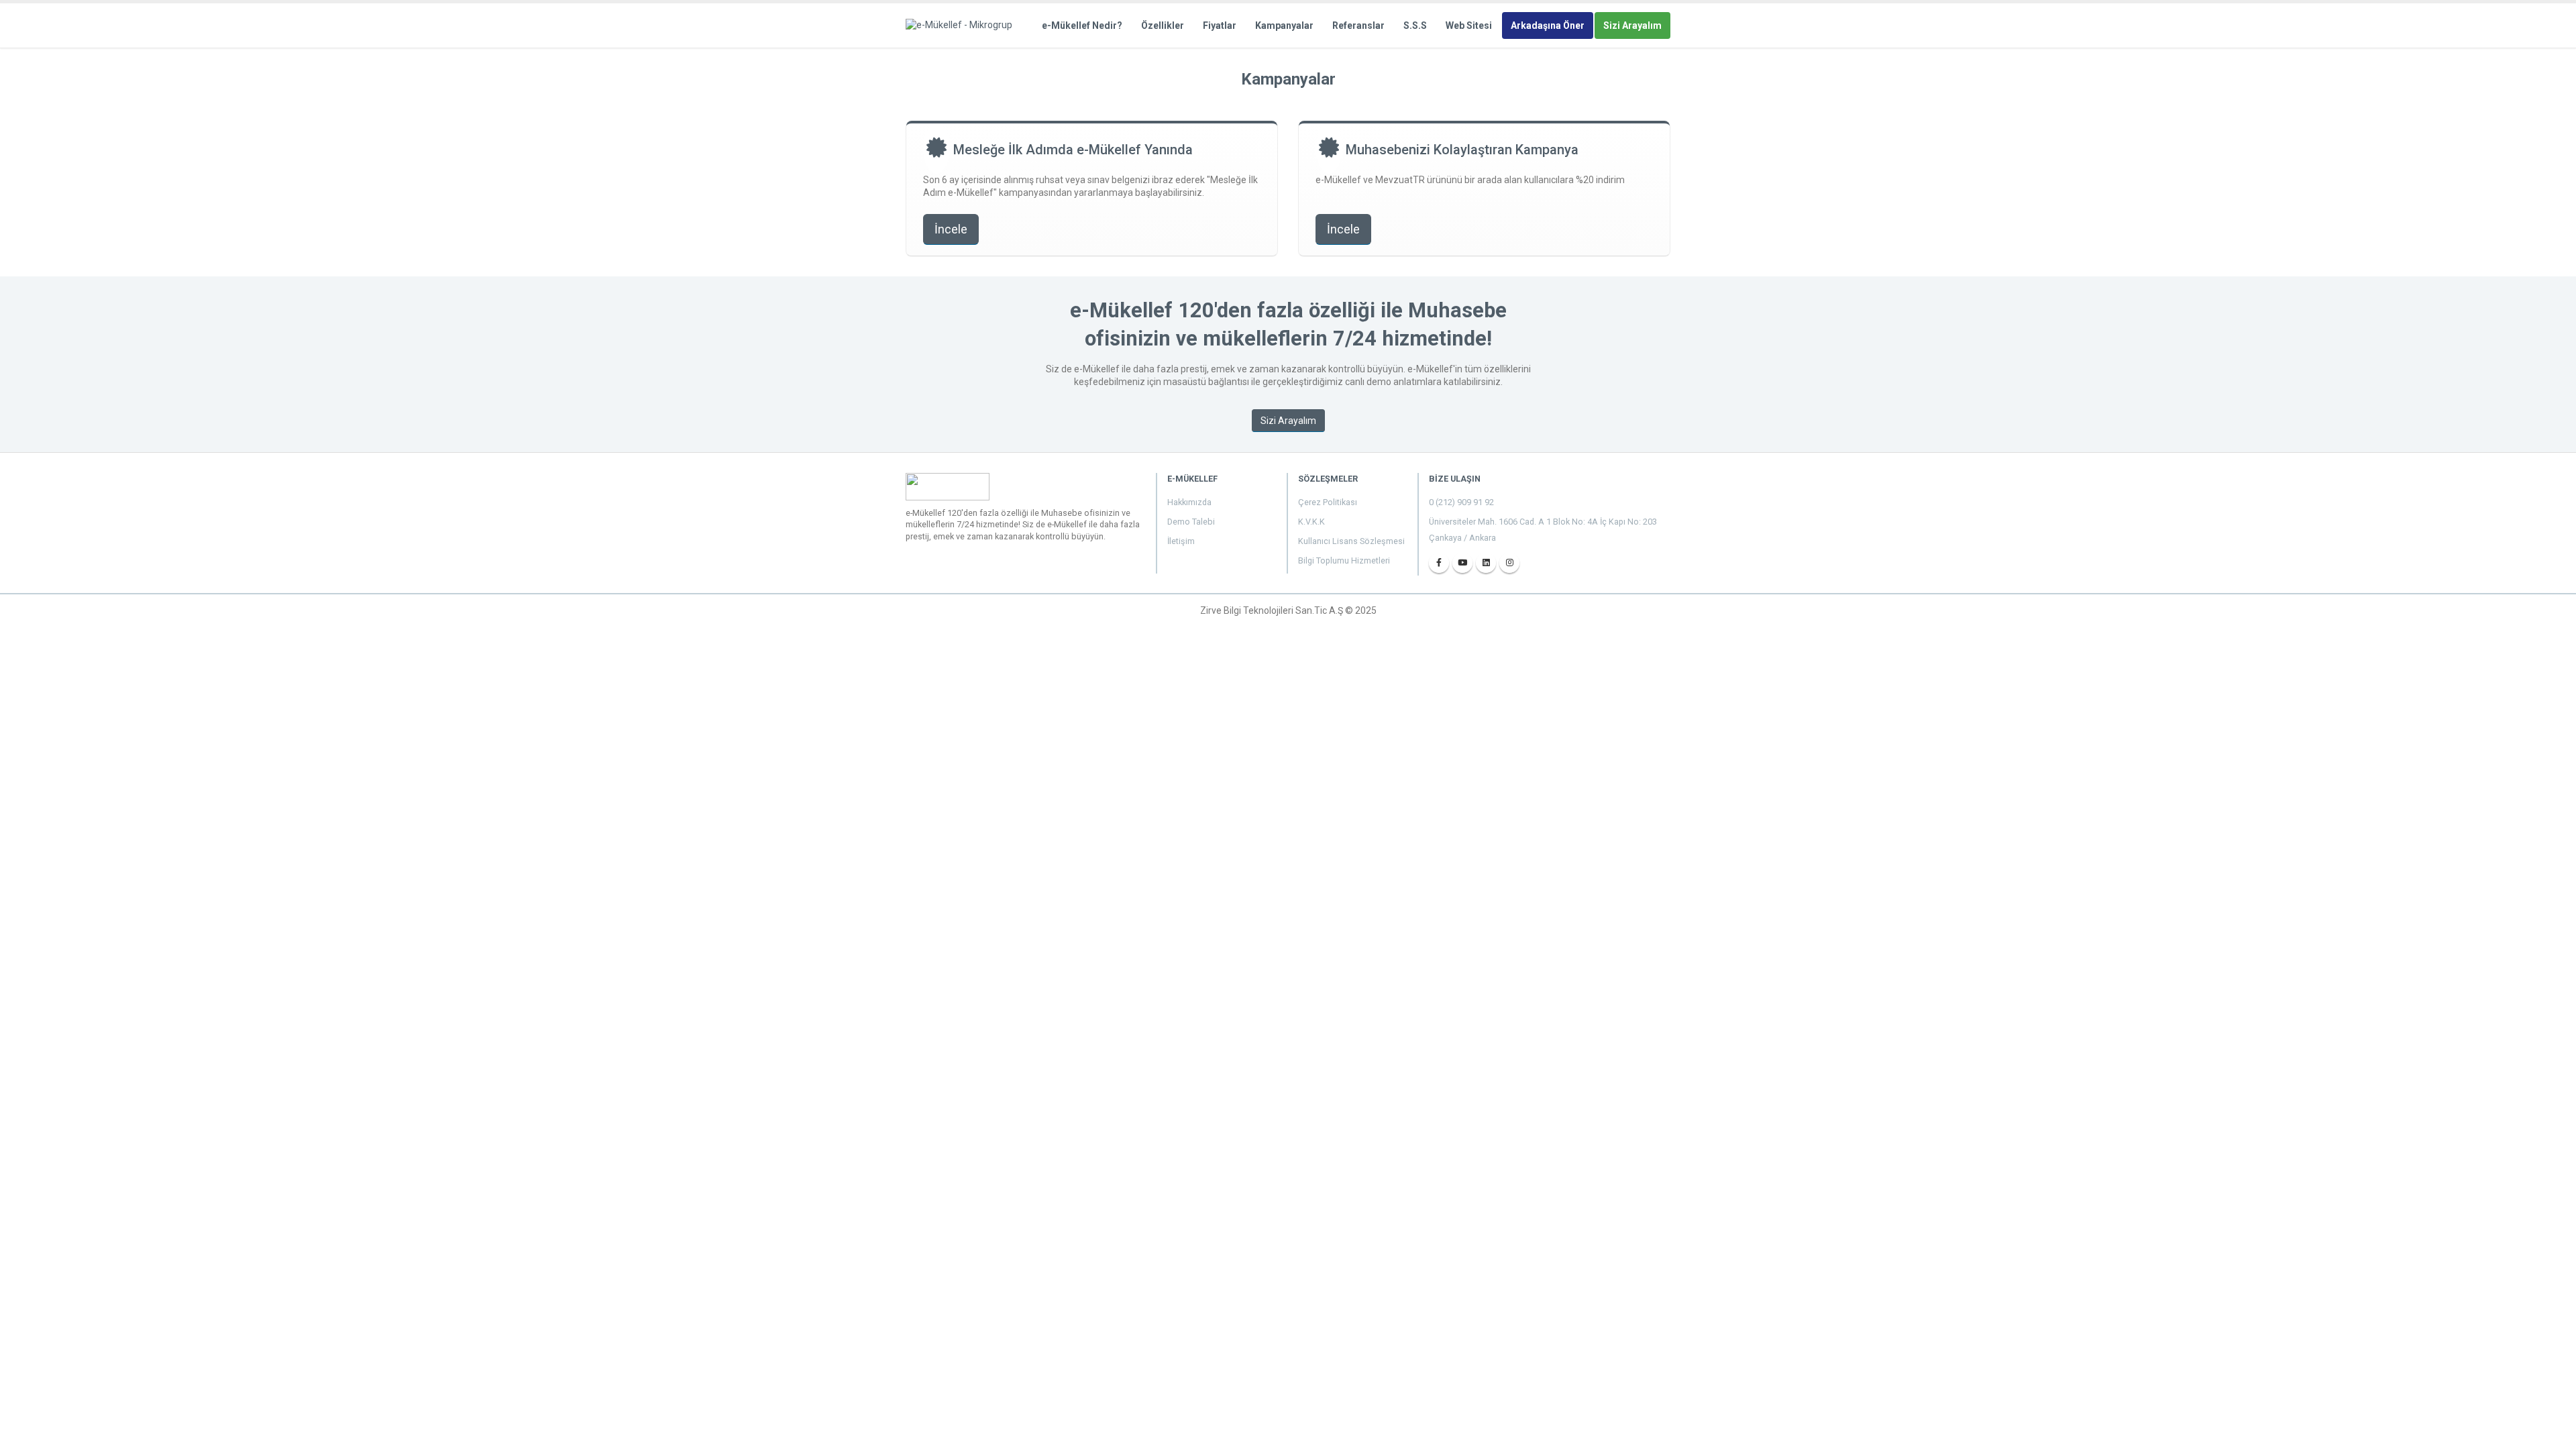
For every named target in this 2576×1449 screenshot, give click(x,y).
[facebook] (1439, 563)
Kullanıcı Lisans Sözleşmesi (1351, 541)
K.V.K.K (1311, 522)
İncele (951, 229)
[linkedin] (1486, 563)
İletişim (1181, 541)
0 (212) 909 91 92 (1461, 502)
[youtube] (1462, 563)
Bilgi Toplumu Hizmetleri (1344, 560)
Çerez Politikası (1328, 502)
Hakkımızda (1189, 502)
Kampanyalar (1284, 25)
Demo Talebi (1191, 522)
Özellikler (1163, 25)
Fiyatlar (1220, 25)
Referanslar (1358, 25)
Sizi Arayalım (1632, 25)
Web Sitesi (1469, 25)
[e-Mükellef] (963, 25)
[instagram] (1509, 563)
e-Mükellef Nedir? (1082, 25)
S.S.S (1415, 25)
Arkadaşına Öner (1548, 25)
